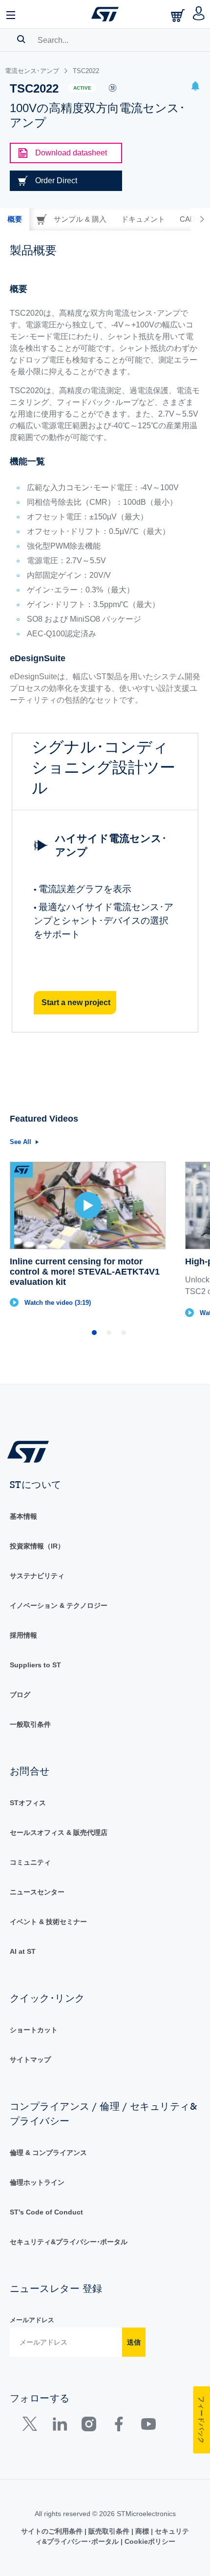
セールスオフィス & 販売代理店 (59, 1832)
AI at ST (23, 1951)
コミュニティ (30, 1862)
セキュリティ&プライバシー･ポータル (69, 2242)
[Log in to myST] (199, 14)
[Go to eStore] (179, 15)
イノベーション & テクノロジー (59, 1605)
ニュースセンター (37, 1892)
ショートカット (34, 2030)
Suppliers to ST (35, 1665)
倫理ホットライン (37, 2182)
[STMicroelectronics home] (105, 14)
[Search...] (21, 39)
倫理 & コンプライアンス (48, 2153)
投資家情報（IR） (37, 1546)
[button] (11, 14)
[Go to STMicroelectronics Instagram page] (89, 2426)
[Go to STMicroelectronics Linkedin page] (59, 2426)
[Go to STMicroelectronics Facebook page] (118, 2426)
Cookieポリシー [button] (149, 2541)
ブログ (20, 1695)
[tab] (15, 219)
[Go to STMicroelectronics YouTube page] (148, 2426)
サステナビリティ (37, 1576)
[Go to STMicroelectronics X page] (32, 2426)
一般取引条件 (30, 1724)
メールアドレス (32, 2320)
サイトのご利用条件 (53, 2531)
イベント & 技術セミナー (48, 1922)
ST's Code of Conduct (46, 2212)
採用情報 (23, 1635)
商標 (142, 2531)
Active (82, 88)
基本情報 (23, 1516)
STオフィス (28, 1803)
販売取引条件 (109, 2531)
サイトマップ (30, 2060)
